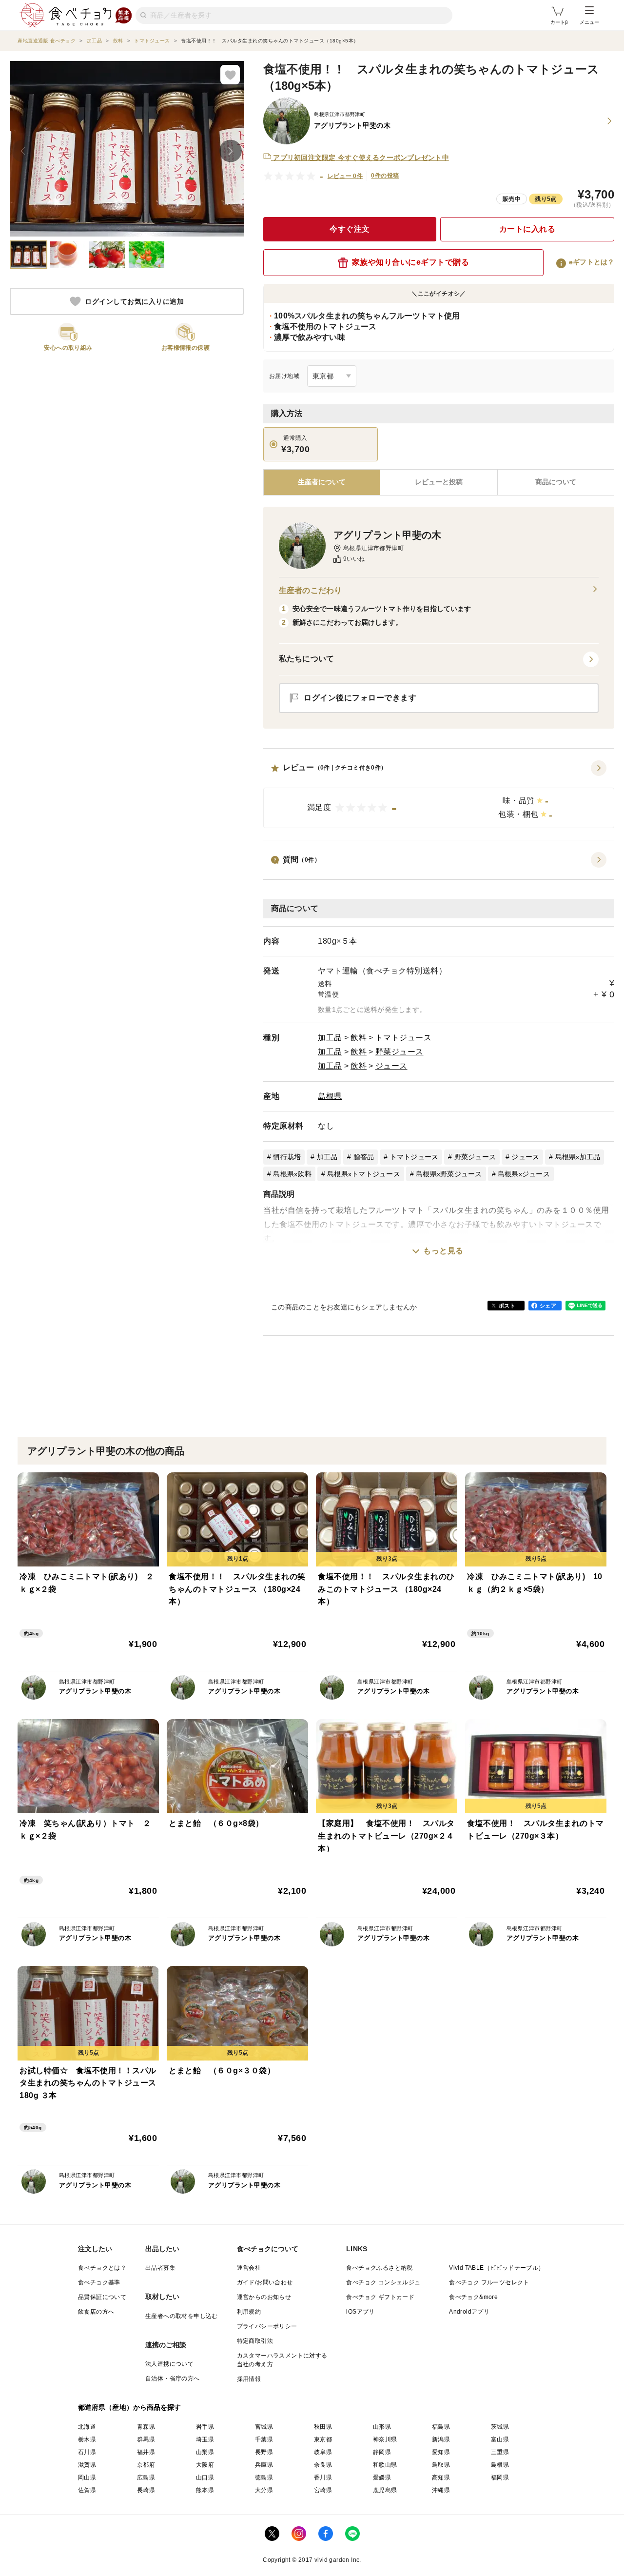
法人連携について (169, 2364)
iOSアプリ (360, 2312)
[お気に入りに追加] (230, 75)
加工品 (330, 1038)
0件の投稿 (385, 176)
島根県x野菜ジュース (449, 1174)
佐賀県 (87, 2490)
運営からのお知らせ (264, 2297)
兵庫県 (264, 2465)
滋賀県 (87, 2465)
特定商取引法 (255, 2341)
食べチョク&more (473, 2297)
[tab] (439, 482)
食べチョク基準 (99, 2282)
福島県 (441, 2427)
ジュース (391, 1066)
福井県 (146, 2452)
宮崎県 (323, 2490)
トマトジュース (404, 1038)
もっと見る (443, 1251)
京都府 (146, 2465)
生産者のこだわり (310, 590)
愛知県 (441, 2452)
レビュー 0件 (345, 176)
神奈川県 (385, 2439)
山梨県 (205, 2452)
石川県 (87, 2452)
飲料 (359, 1038)
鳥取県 (441, 2465)
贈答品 (364, 1157)
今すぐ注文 (350, 229)
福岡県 (500, 2477)
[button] (439, 794)
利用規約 (249, 2312)
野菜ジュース (400, 1052)
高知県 (441, 2477)
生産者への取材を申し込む (182, 2316)
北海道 (87, 2427)
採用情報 (249, 2379)
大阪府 (205, 2465)
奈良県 (323, 2465)
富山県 (500, 2439)
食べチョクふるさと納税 (379, 2268)
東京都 (323, 2439)
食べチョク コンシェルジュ (383, 2282)
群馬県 (146, 2439)
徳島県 (264, 2477)
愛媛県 (382, 2477)
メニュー (589, 22)
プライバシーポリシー (267, 2326)
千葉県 (264, 2439)
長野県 (264, 2452)
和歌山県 (385, 2465)
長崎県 (146, 2490)
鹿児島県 (385, 2490)
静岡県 (382, 2452)
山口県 (205, 2477)
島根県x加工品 (578, 1157)
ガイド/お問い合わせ (265, 2282)
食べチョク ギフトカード (380, 2297)
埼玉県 (205, 2439)
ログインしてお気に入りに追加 (134, 301)
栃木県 (87, 2439)
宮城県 (264, 2427)
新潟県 (441, 2439)
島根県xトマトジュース (364, 1174)
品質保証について (102, 2297)
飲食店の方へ (96, 2312)
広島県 (146, 2477)
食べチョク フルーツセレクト (489, 2282)
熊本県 (205, 2490)
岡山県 (87, 2477)
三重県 (500, 2452)
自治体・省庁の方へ (173, 2378)
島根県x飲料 (292, 1174)
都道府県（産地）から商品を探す (130, 2407)
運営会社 (249, 2268)
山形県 (382, 2427)
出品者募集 (160, 2268)
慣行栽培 (287, 1157)
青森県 (146, 2427)
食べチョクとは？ (102, 2268)
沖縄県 (441, 2490)
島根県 (330, 1096)
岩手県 (205, 2427)
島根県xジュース (524, 1174)
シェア (548, 1306)
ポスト (507, 1306)
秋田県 (323, 2427)
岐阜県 (323, 2452)
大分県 (264, 2490)
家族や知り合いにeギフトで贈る (411, 262)
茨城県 (500, 2427)
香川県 (323, 2477)
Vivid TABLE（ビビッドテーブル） (497, 2268)
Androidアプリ (469, 2312)
